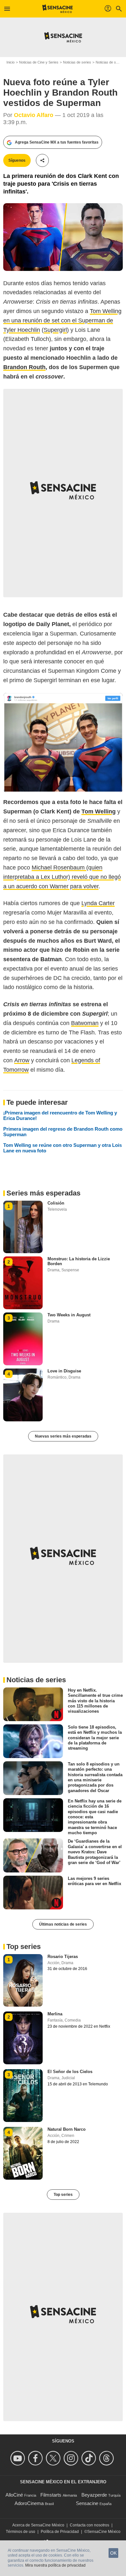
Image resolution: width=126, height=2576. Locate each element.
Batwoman (85, 1023)
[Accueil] (58, 9)
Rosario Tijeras (63, 1957)
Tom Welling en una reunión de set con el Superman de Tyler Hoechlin (62, 321)
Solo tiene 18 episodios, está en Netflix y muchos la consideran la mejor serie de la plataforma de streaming (95, 1738)
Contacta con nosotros (89, 2525)
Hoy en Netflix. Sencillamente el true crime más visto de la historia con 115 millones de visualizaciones (95, 1701)
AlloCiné (14, 2495)
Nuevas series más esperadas (63, 1436)
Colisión (56, 1203)
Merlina (55, 2014)
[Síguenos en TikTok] (90, 2458)
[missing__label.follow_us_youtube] (19, 2458)
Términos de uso (21, 2532)
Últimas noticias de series (63, 1924)
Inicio (10, 62)
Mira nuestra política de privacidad (55, 2565)
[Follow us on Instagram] (72, 2458)
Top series (63, 2195)
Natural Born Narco (67, 2129)
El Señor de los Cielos (70, 2072)
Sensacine (87, 2503)
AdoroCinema (29, 2503)
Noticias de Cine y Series (39, 62)
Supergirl (55, 330)
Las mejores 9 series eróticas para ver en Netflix (94, 1881)
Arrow (22, 1060)
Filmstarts (51, 2495)
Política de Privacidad (60, 2532)
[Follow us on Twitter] (54, 2458)
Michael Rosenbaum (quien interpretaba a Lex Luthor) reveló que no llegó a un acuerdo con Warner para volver (62, 877)
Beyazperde (94, 2495)
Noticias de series (77, 62)
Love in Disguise (64, 1371)
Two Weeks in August (69, 1315)
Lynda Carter (98, 903)
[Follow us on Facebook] (36, 2458)
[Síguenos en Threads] (107, 2458)
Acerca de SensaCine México (38, 2525)
